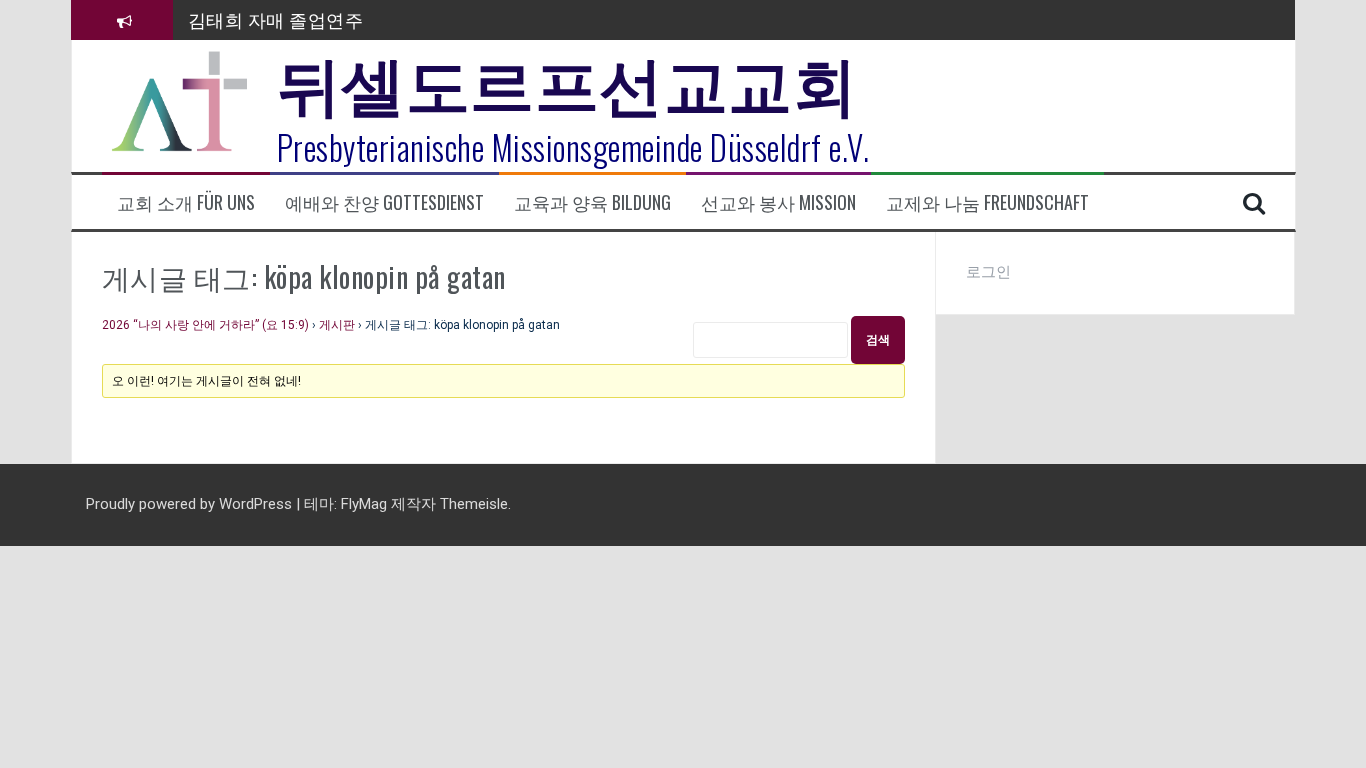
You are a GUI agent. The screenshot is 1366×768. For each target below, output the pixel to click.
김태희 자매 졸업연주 (276, 19)
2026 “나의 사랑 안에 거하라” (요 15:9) (205, 325)
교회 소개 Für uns (186, 202)
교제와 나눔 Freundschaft (987, 202)
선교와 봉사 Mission (778, 202)
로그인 (988, 272)
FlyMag (364, 504)
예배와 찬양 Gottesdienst (384, 202)
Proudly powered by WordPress (191, 504)
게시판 (337, 325)
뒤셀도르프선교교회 (567, 80)
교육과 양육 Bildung (592, 202)
